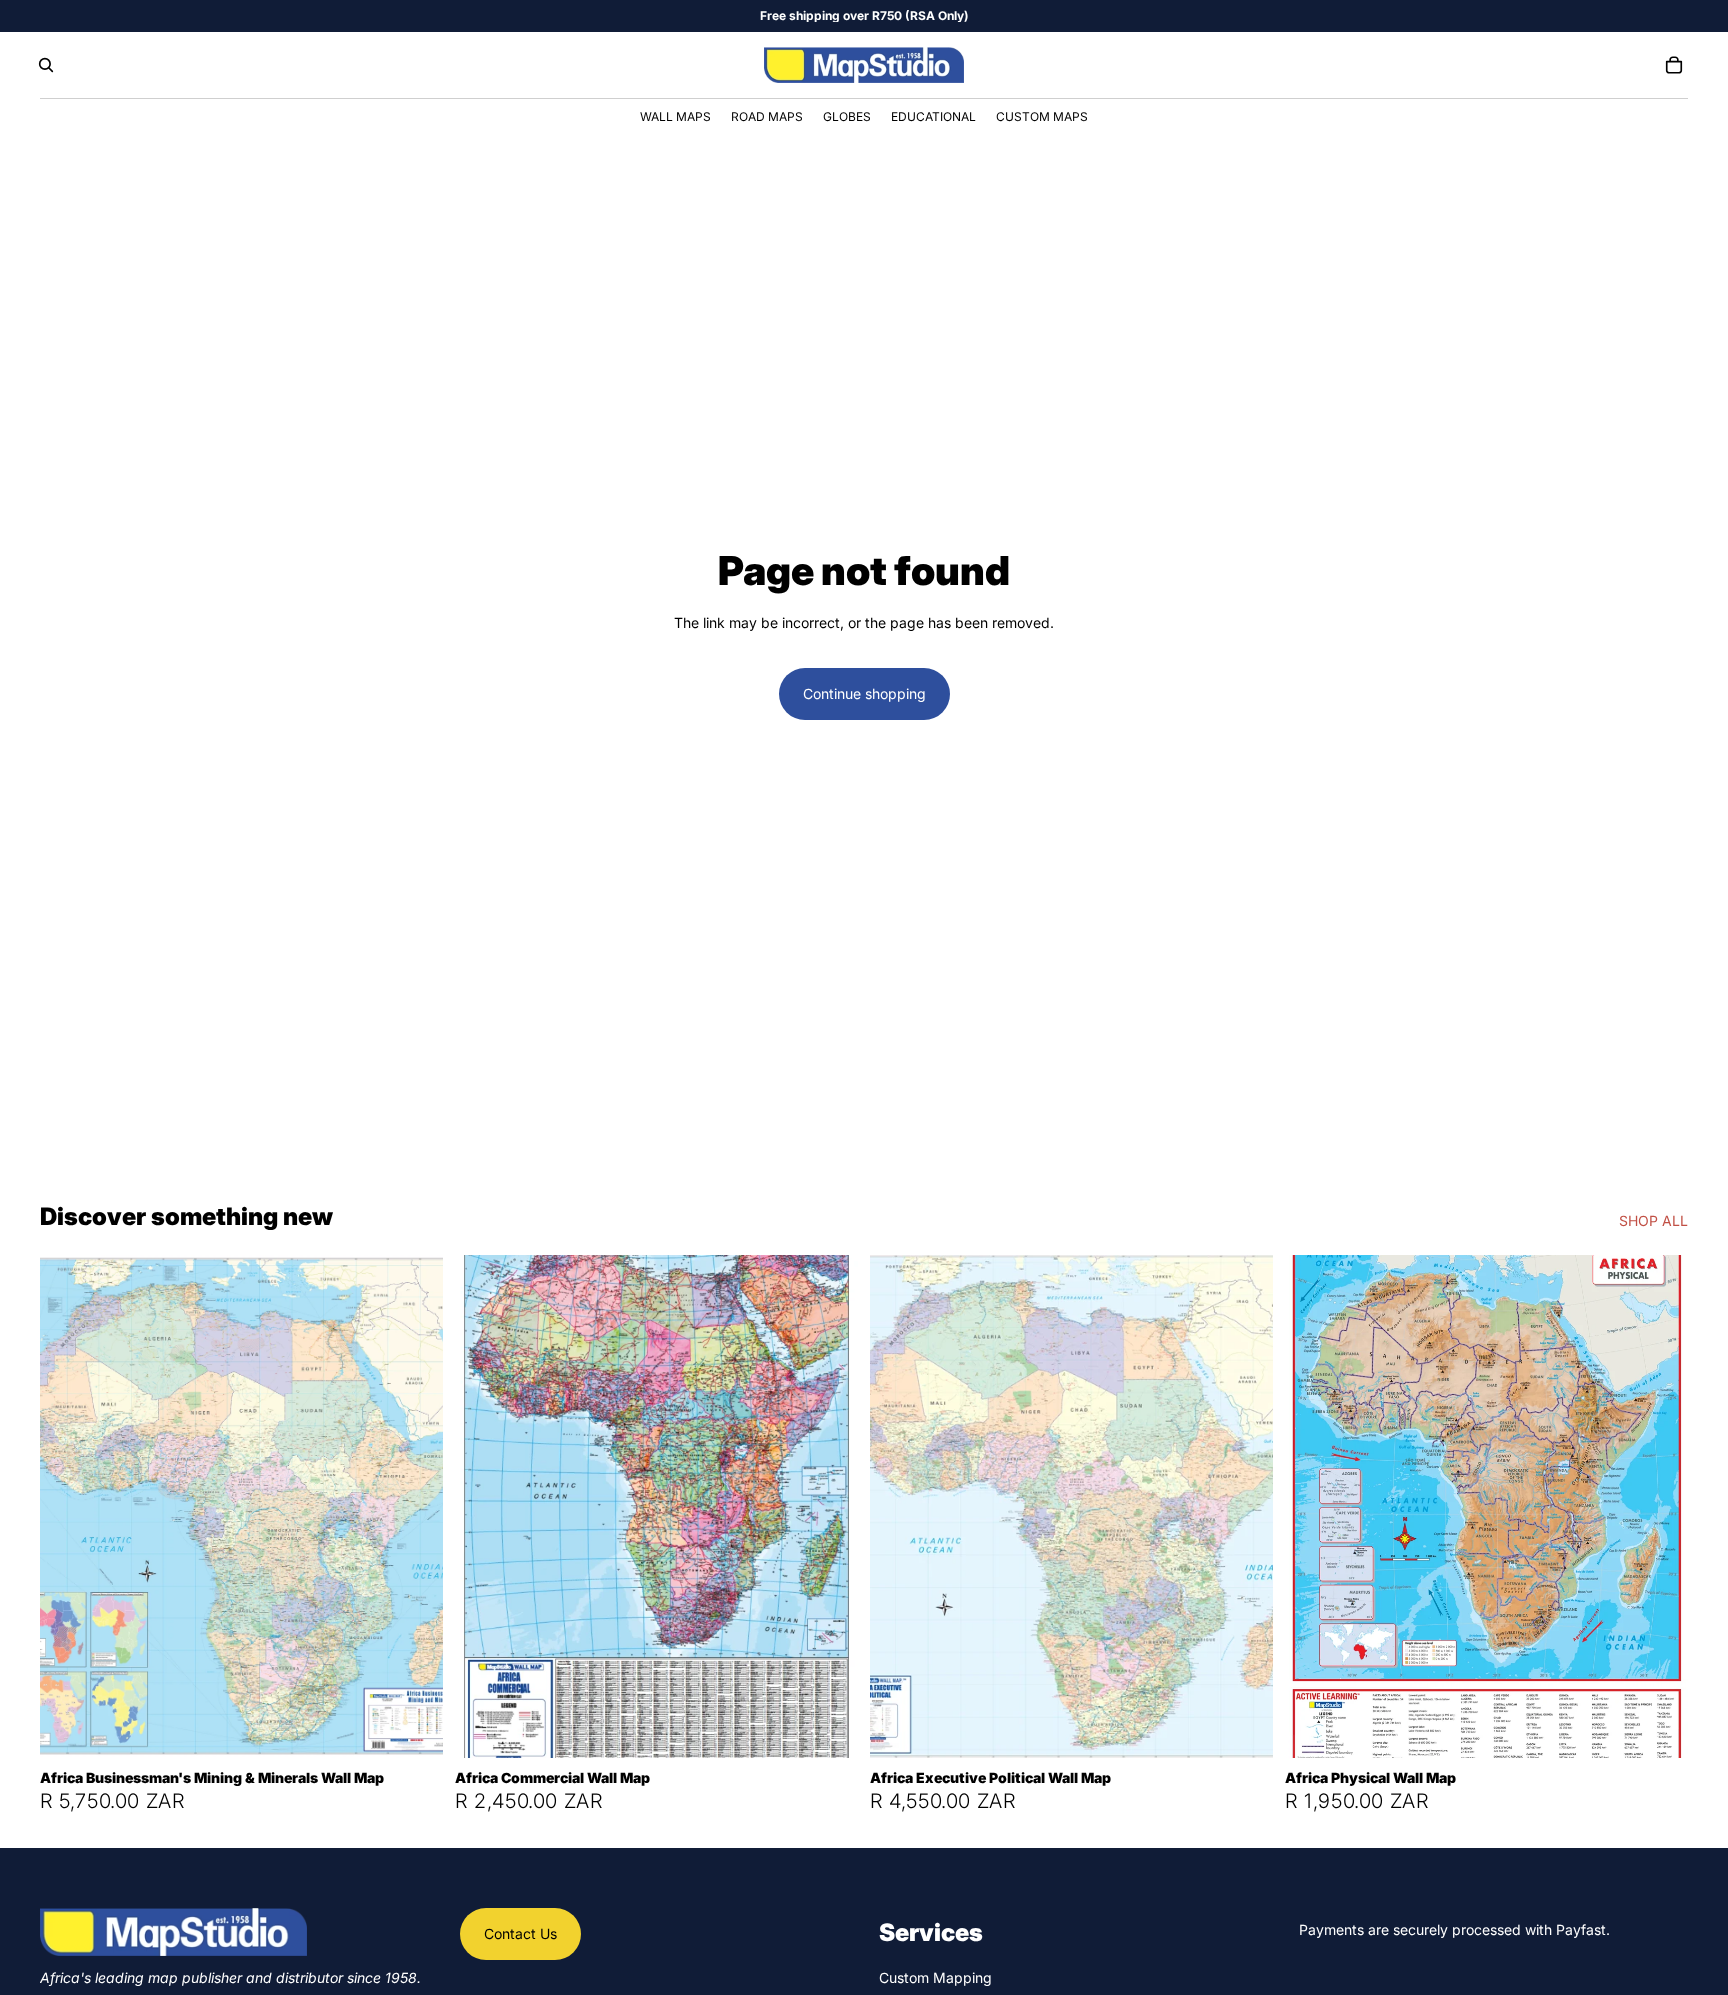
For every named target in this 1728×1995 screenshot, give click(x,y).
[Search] (46, 65)
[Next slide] (413, 1506)
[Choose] (412, 1727)
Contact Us (520, 1933)
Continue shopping (864, 693)
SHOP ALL (1653, 1220)
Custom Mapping (935, 1977)
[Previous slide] (70, 1506)
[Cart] (1674, 65)
